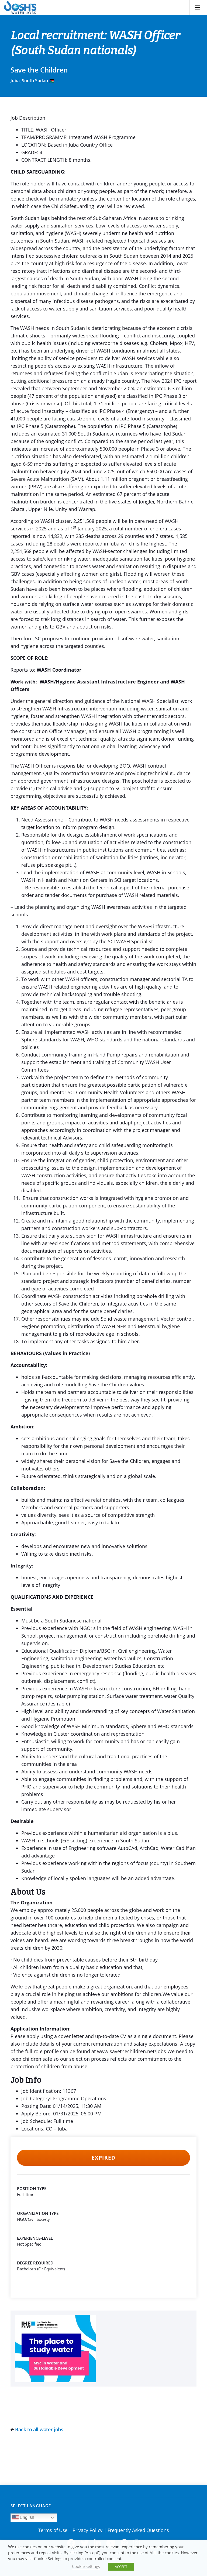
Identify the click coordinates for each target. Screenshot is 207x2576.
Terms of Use (53, 2530)
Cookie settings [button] (86, 2566)
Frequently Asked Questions (138, 2530)
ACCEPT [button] (121, 2567)
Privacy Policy (87, 2530)
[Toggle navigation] (197, 8)
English (26, 2517)
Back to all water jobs (39, 2429)
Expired (103, 2158)
